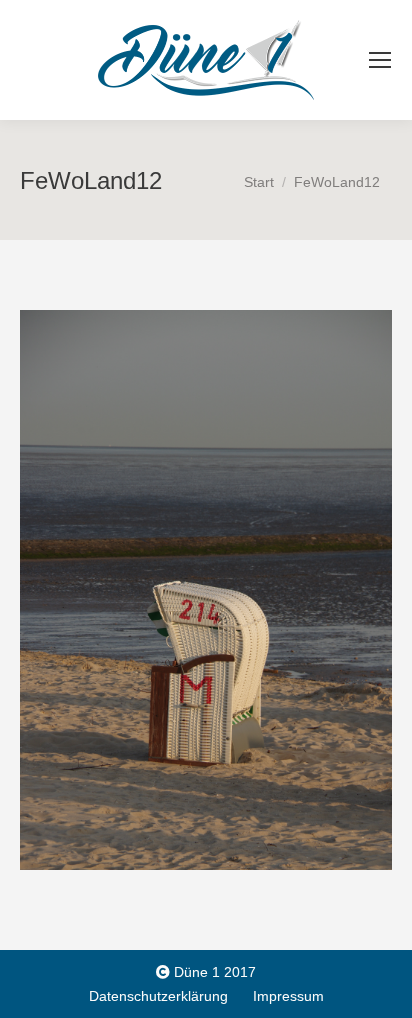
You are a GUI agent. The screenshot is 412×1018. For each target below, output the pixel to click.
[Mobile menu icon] (380, 60)
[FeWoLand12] (206, 589)
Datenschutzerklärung (158, 996)
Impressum (288, 996)
